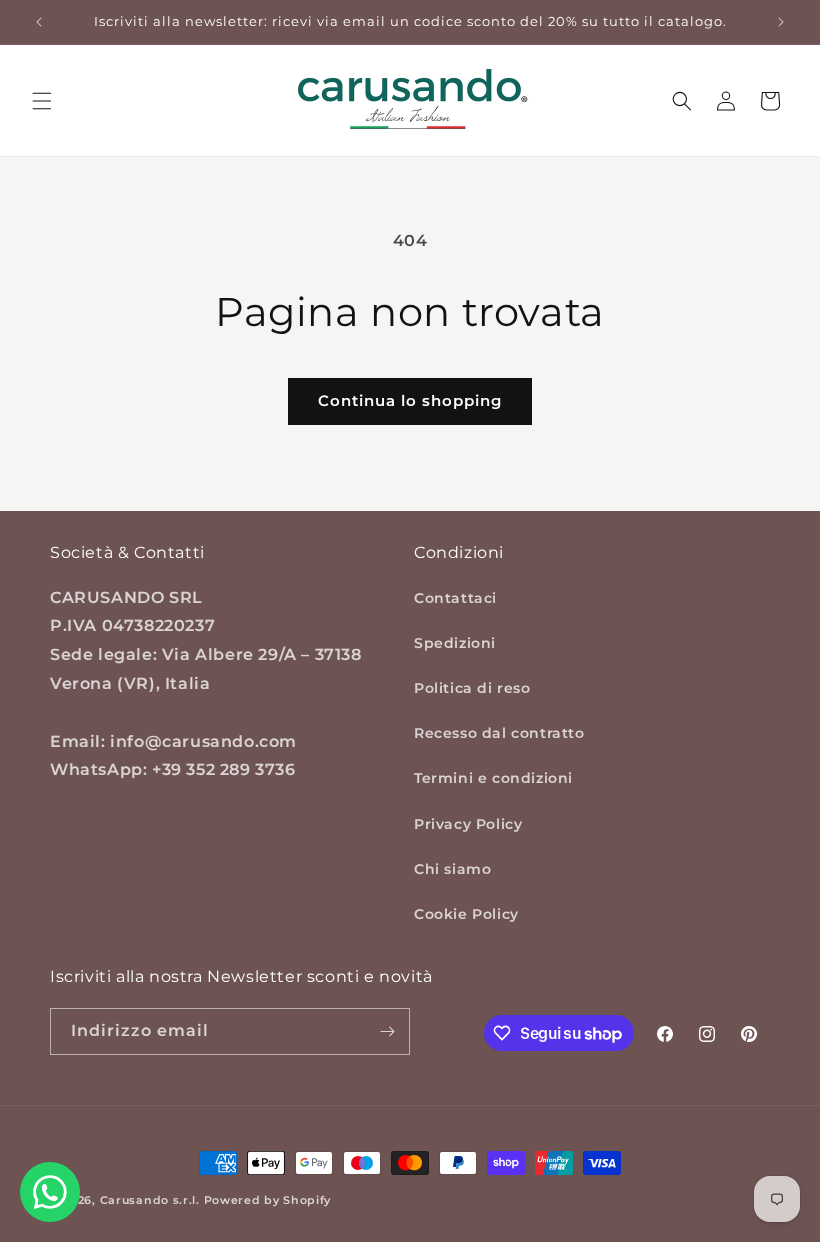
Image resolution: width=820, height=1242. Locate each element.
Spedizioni (455, 643)
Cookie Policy (466, 914)
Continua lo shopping (410, 400)
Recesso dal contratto (499, 733)
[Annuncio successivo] (781, 22)
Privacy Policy (468, 824)
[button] (42, 101)
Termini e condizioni (493, 778)
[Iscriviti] (387, 1031)
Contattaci (455, 598)
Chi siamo (452, 869)
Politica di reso (472, 688)
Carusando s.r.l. (150, 1200)
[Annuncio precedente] (39, 22)
